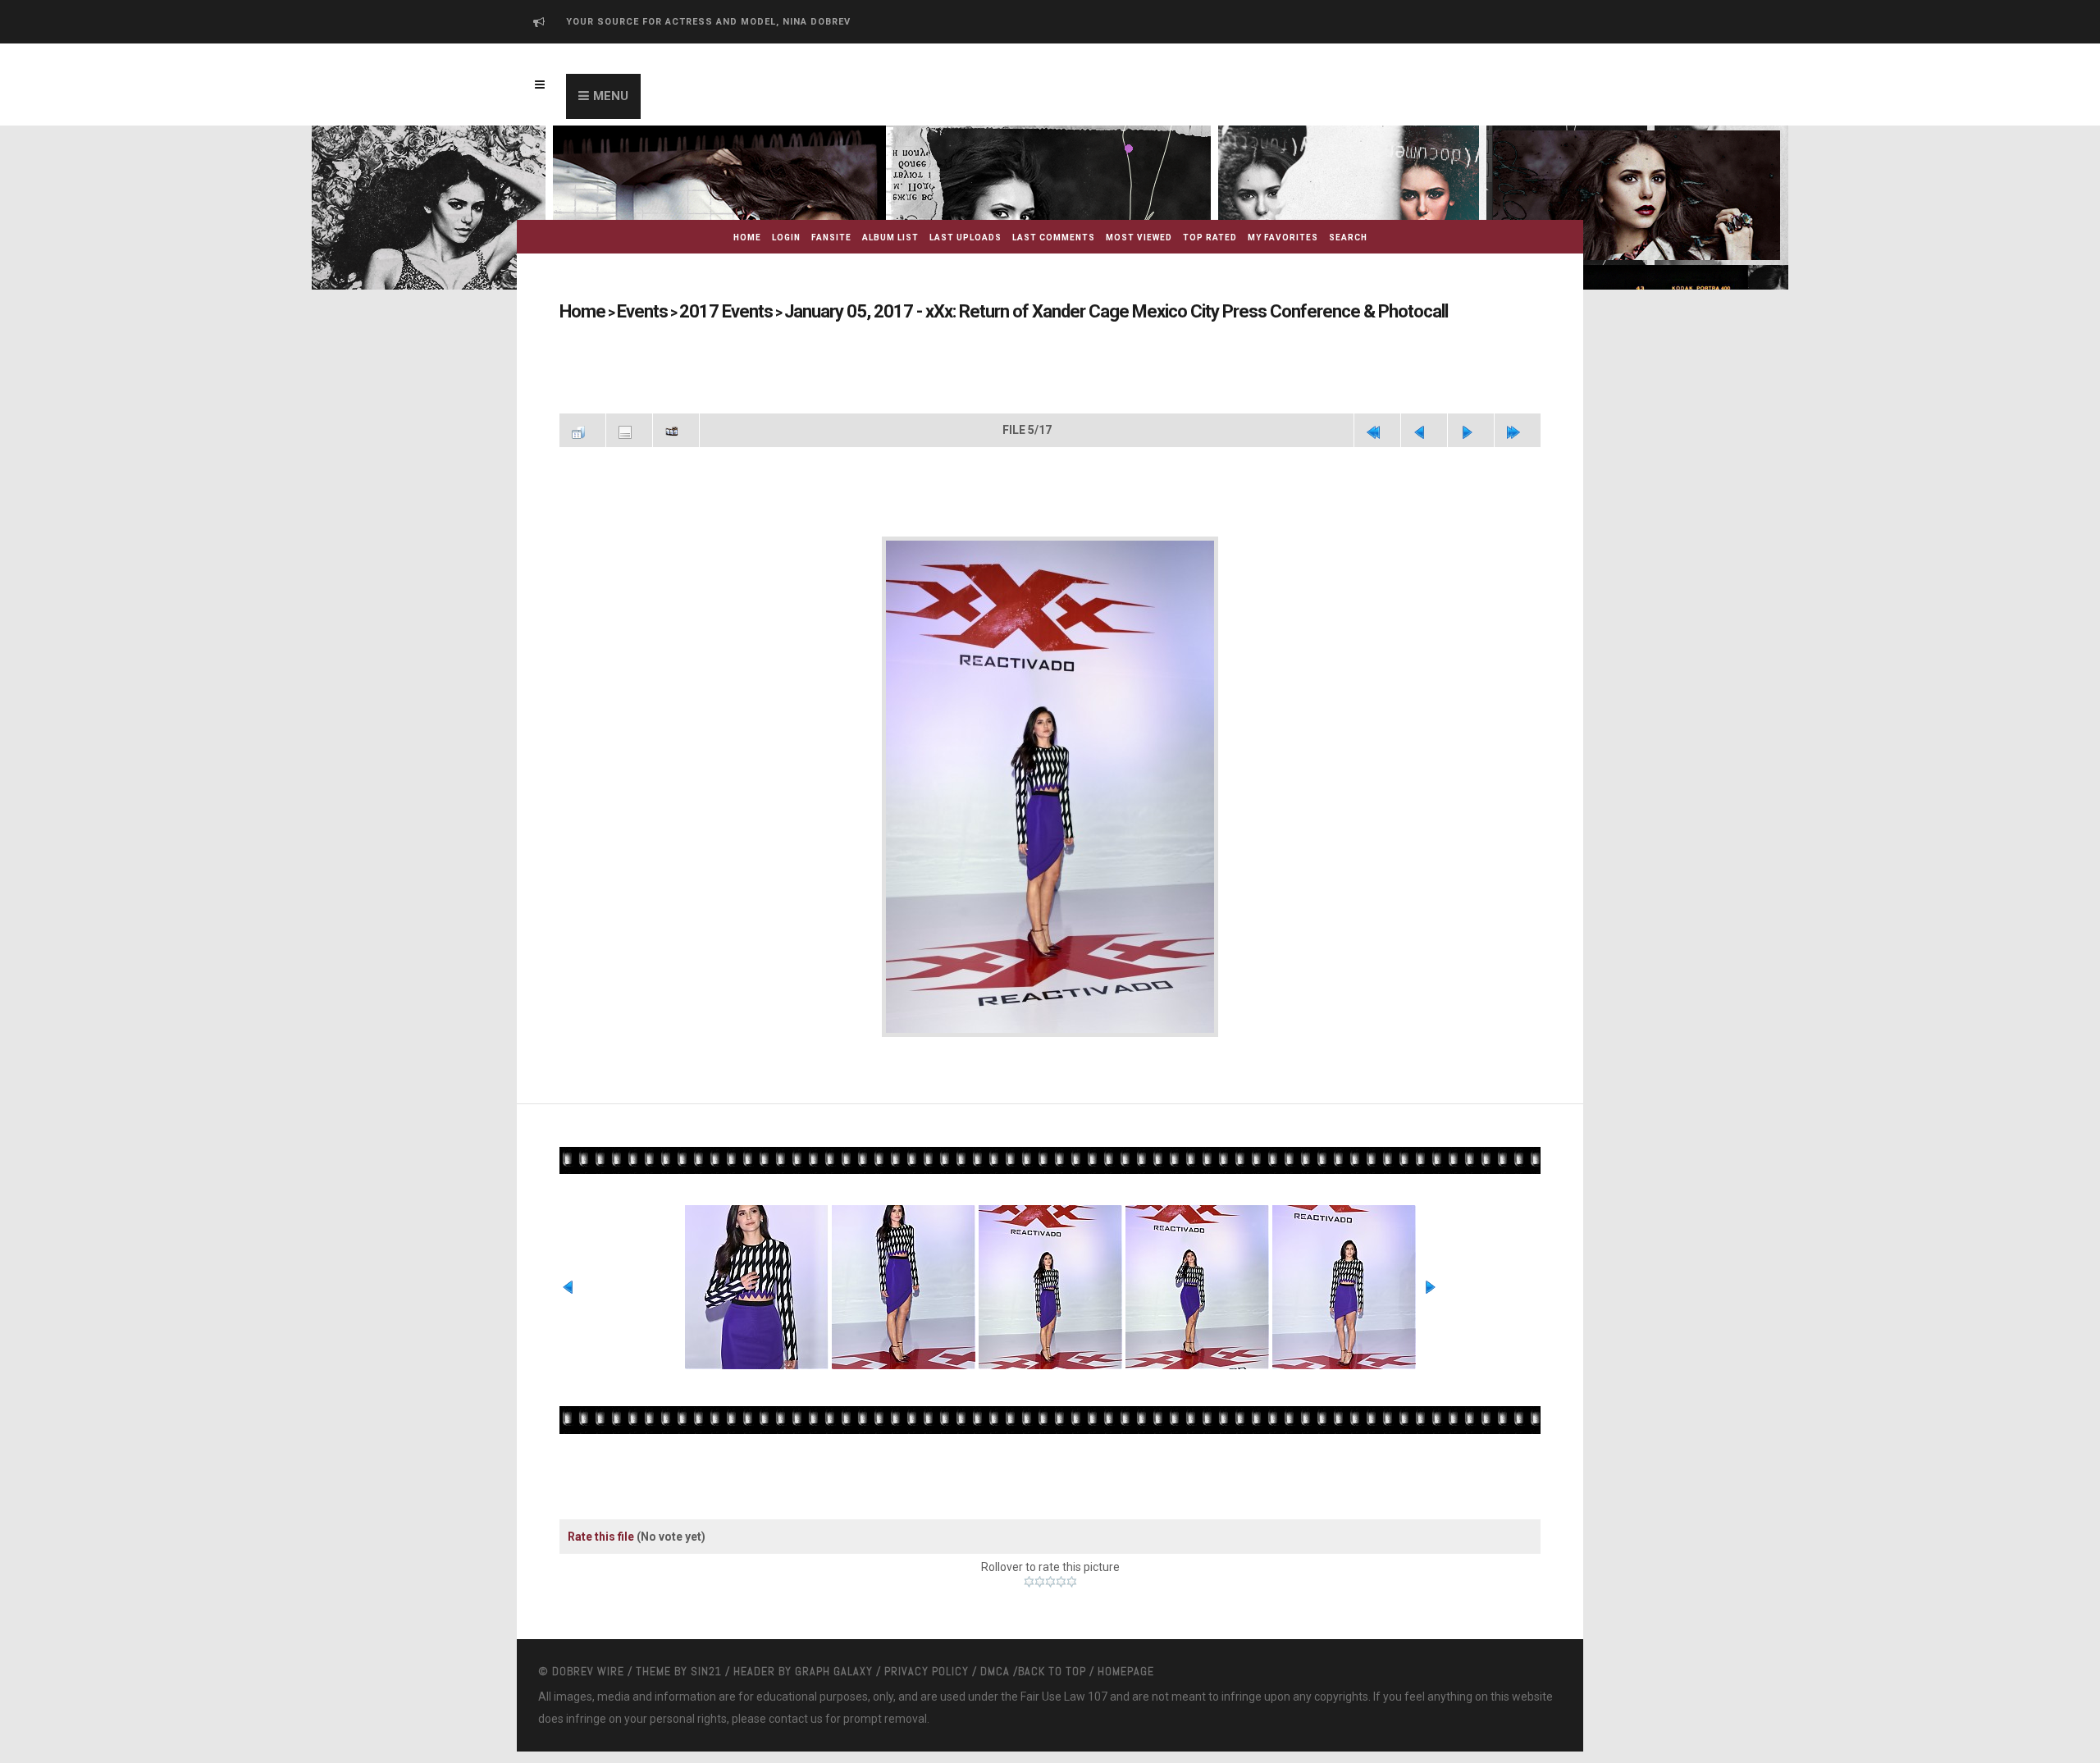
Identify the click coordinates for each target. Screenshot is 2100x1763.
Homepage (1126, 1664)
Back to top (1052, 1664)
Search (1348, 238)
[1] (1029, 1574)
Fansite (831, 238)
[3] (1050, 1574)
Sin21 (706, 1664)
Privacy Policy (927, 1664)
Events (629, 311)
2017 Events (696, 311)
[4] (1061, 1574)
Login (786, 238)
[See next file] (1471, 428)
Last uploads (966, 238)
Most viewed (1139, 238)
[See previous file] (1424, 428)
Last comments (1054, 238)
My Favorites (1283, 238)
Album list (890, 238)
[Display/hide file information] (629, 428)
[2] (1040, 1574)
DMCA (995, 1664)
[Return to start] (1377, 428)
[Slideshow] (676, 428)
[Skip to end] (1518, 428)
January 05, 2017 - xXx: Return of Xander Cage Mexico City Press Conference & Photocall (1010, 311)
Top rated (1210, 238)
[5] (1072, 1574)
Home (747, 238)
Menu (611, 96)
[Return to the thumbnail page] (582, 428)
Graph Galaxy (834, 1664)
